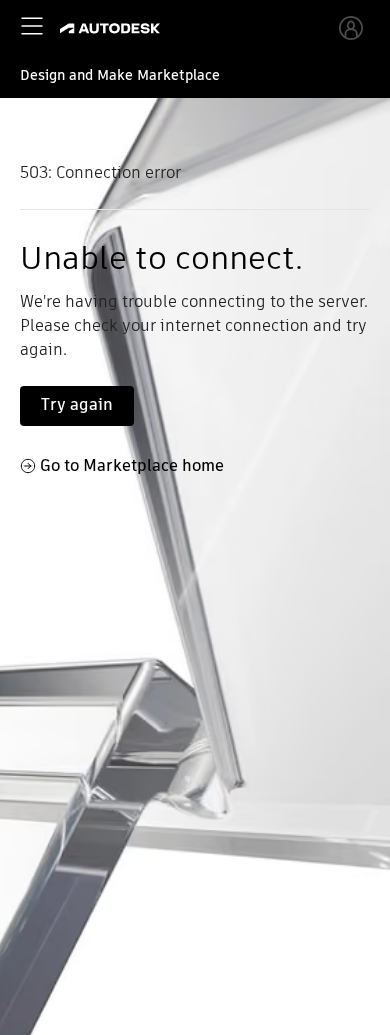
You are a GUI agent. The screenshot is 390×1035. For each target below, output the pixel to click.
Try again (77, 404)
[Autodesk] (112, 28)
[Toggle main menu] (32, 26)
